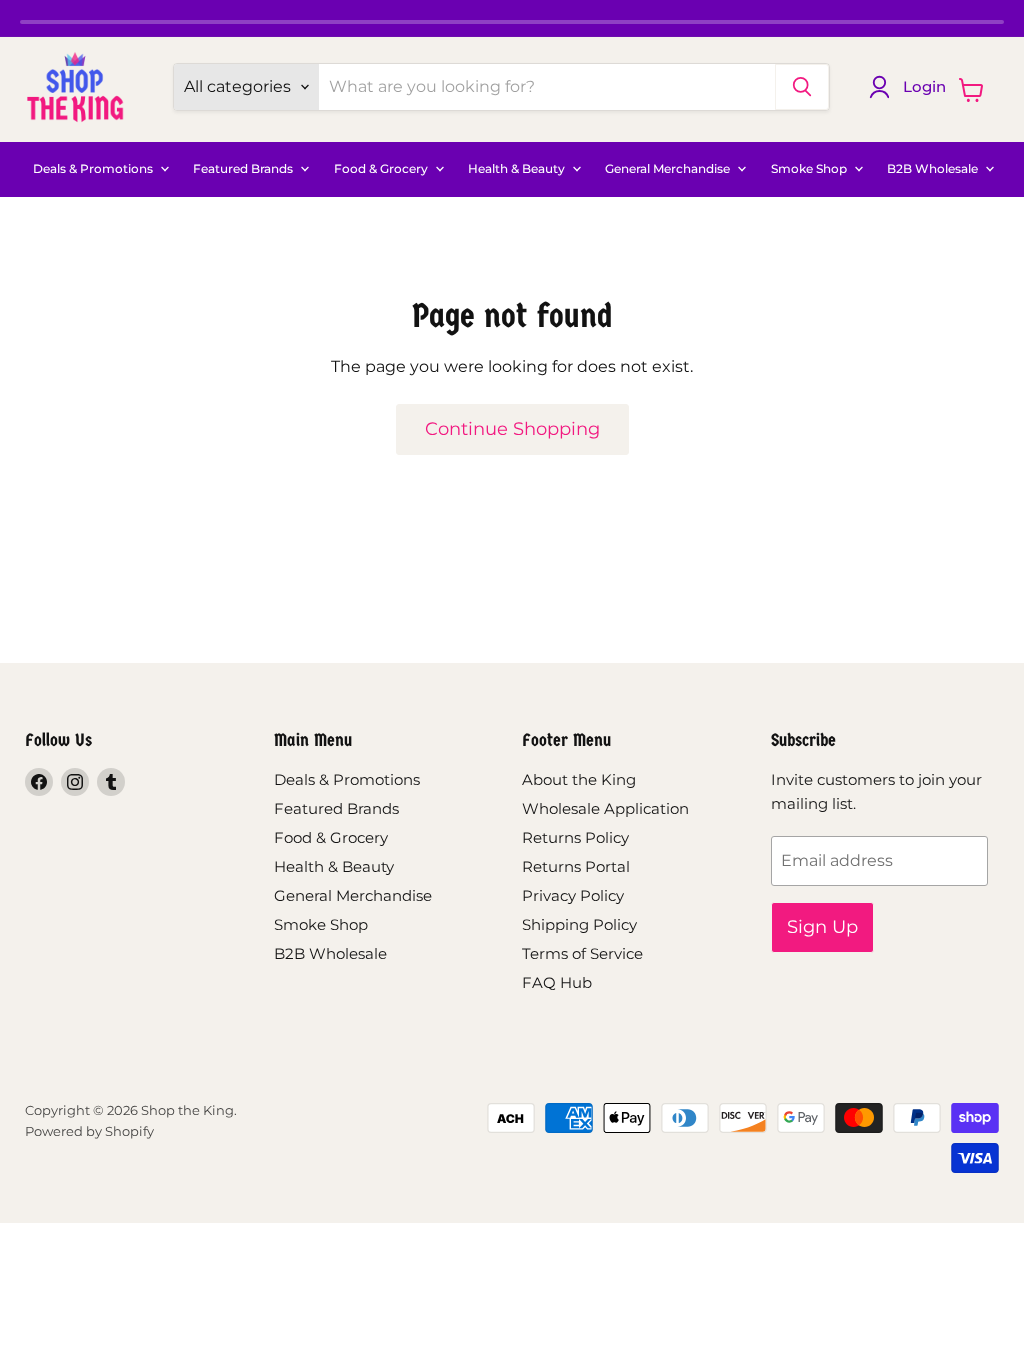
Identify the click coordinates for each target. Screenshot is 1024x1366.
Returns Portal (576, 866)
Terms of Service (582, 953)
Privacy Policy (573, 895)
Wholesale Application (605, 808)
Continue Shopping (512, 429)
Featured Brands (244, 169)
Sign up (822, 927)
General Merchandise (669, 169)
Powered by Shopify (89, 1131)
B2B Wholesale (934, 169)
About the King (579, 779)
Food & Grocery (382, 169)
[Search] (802, 87)
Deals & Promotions (94, 169)
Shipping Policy (579, 924)
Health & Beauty (518, 169)
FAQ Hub (557, 982)
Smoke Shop (810, 169)
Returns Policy (575, 837)
